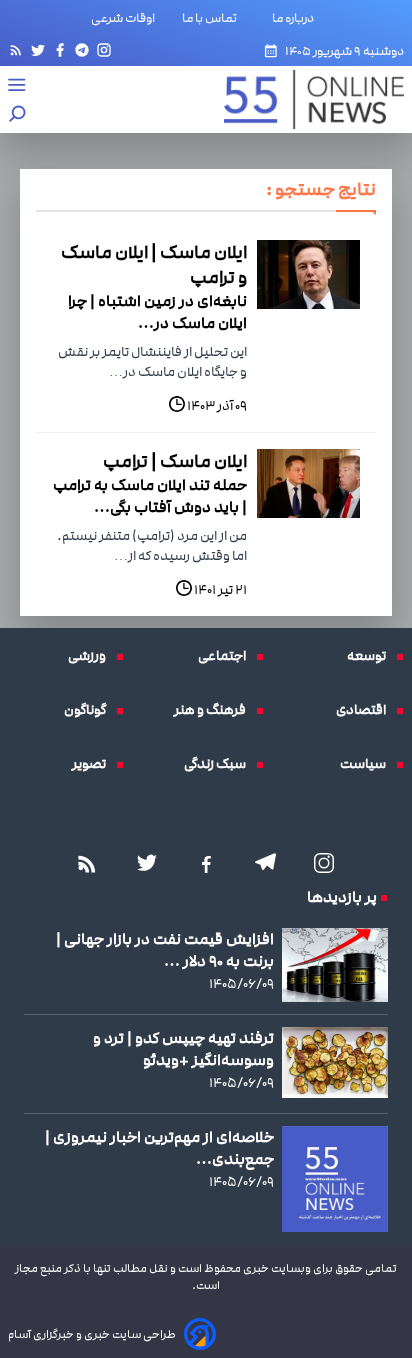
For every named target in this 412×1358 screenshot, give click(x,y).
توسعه (371, 656)
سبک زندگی (220, 764)
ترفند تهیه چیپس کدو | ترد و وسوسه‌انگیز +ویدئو (183, 1049)
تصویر (94, 764)
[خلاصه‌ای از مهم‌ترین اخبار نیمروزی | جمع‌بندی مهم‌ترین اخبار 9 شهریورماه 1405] (335, 1179)
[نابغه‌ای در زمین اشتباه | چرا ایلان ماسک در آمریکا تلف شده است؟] (308, 274)
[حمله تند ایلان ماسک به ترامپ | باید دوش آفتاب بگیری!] (308, 483)
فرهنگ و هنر (215, 710)
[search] (18, 115)
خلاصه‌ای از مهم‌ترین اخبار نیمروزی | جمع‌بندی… (159, 1148)
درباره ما (297, 18)
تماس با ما (213, 18)
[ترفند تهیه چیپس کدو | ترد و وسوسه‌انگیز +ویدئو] (335, 1062)
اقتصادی (366, 710)
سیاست (368, 764)
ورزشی (92, 656)
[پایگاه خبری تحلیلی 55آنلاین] (304, 99)
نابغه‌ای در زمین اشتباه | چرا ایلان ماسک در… (157, 312)
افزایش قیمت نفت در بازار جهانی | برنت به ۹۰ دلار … (165, 950)
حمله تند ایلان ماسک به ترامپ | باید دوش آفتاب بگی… (150, 496)
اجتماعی (227, 656)
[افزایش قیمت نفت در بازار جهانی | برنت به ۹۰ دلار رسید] (335, 965)
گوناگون (90, 710)
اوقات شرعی (123, 18)
